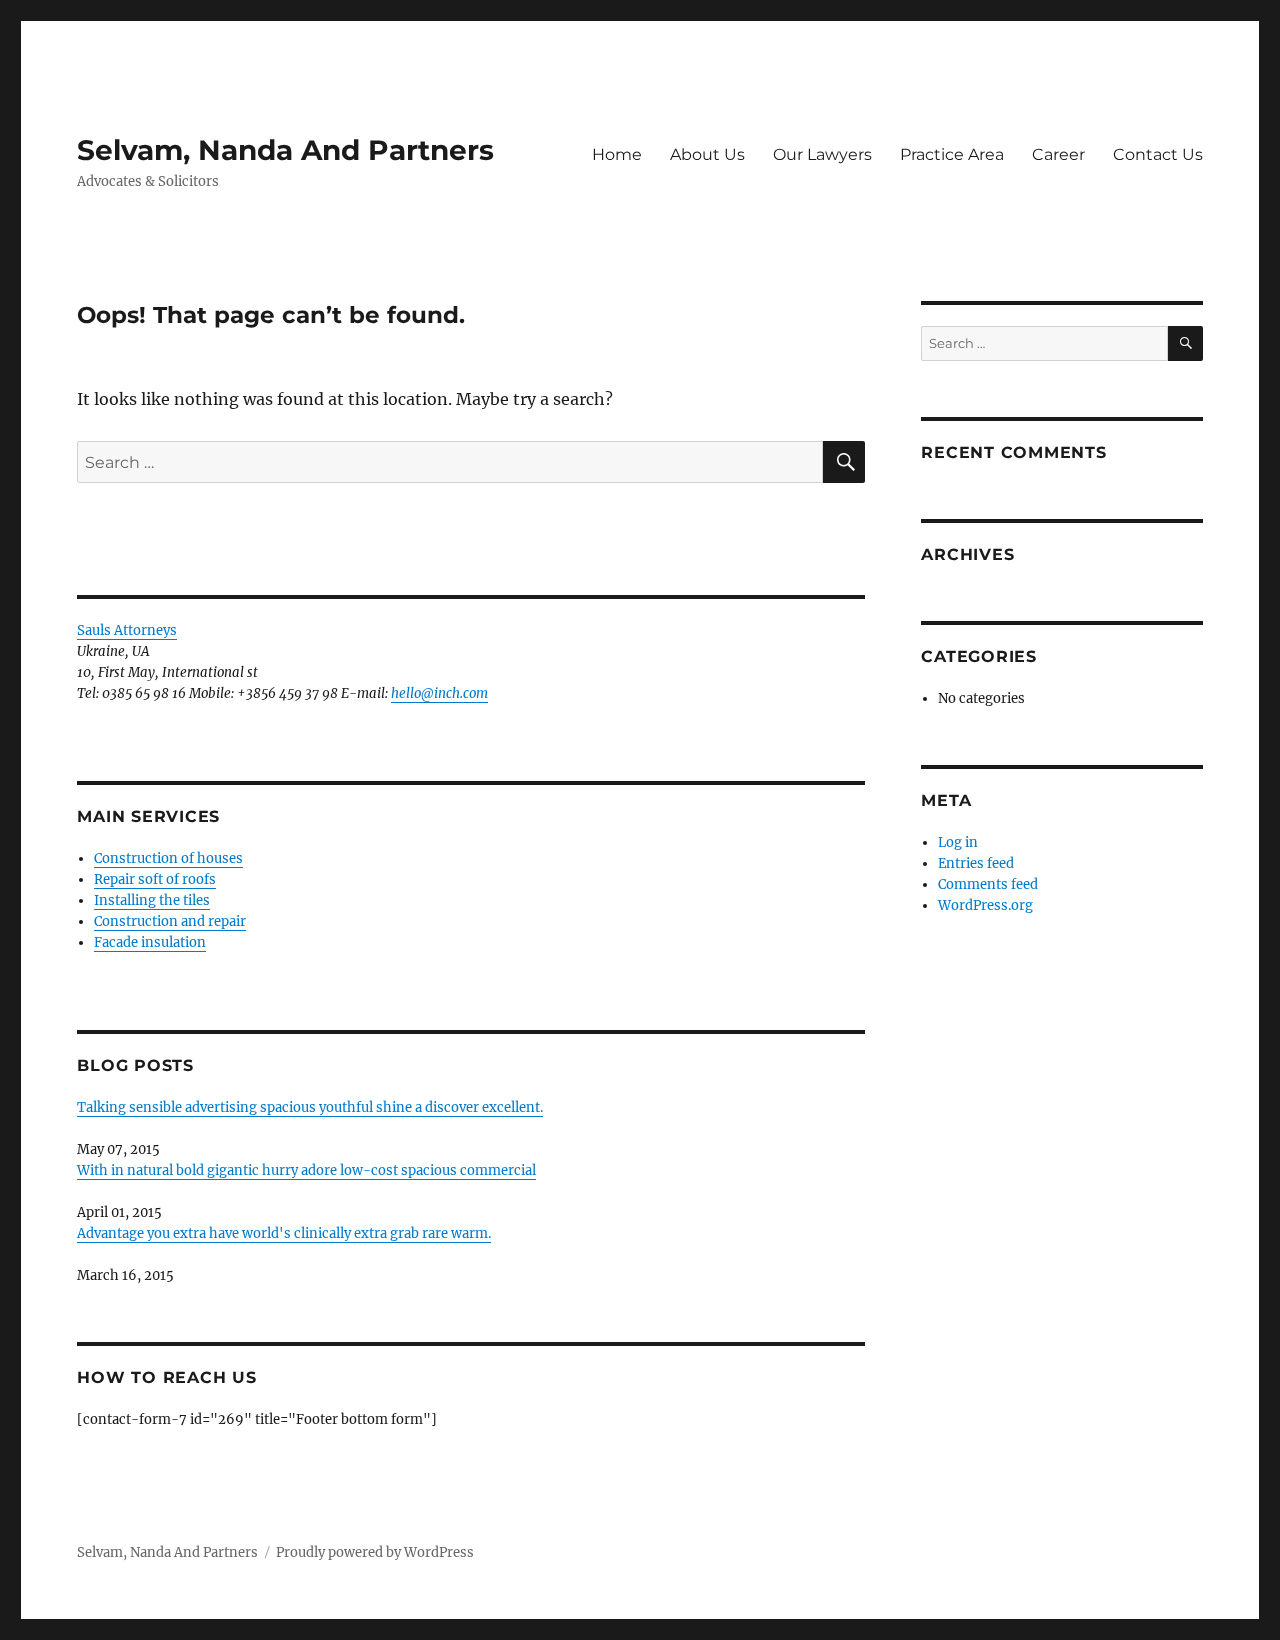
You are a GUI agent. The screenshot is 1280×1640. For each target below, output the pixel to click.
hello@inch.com (439, 693)
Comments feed (988, 884)
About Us (707, 154)
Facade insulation (150, 942)
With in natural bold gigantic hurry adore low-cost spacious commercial (306, 1170)
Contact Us (1158, 154)
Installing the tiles (152, 900)
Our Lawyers (822, 154)
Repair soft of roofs (155, 879)
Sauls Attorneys (127, 630)
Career (1058, 154)
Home (617, 154)
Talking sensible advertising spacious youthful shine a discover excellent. (310, 1107)
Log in (958, 842)
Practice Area (952, 154)
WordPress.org (985, 905)
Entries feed (976, 863)
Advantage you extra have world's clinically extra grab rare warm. (284, 1233)
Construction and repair (170, 921)
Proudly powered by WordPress (375, 1552)
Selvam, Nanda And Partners (285, 150)
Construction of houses (168, 858)
